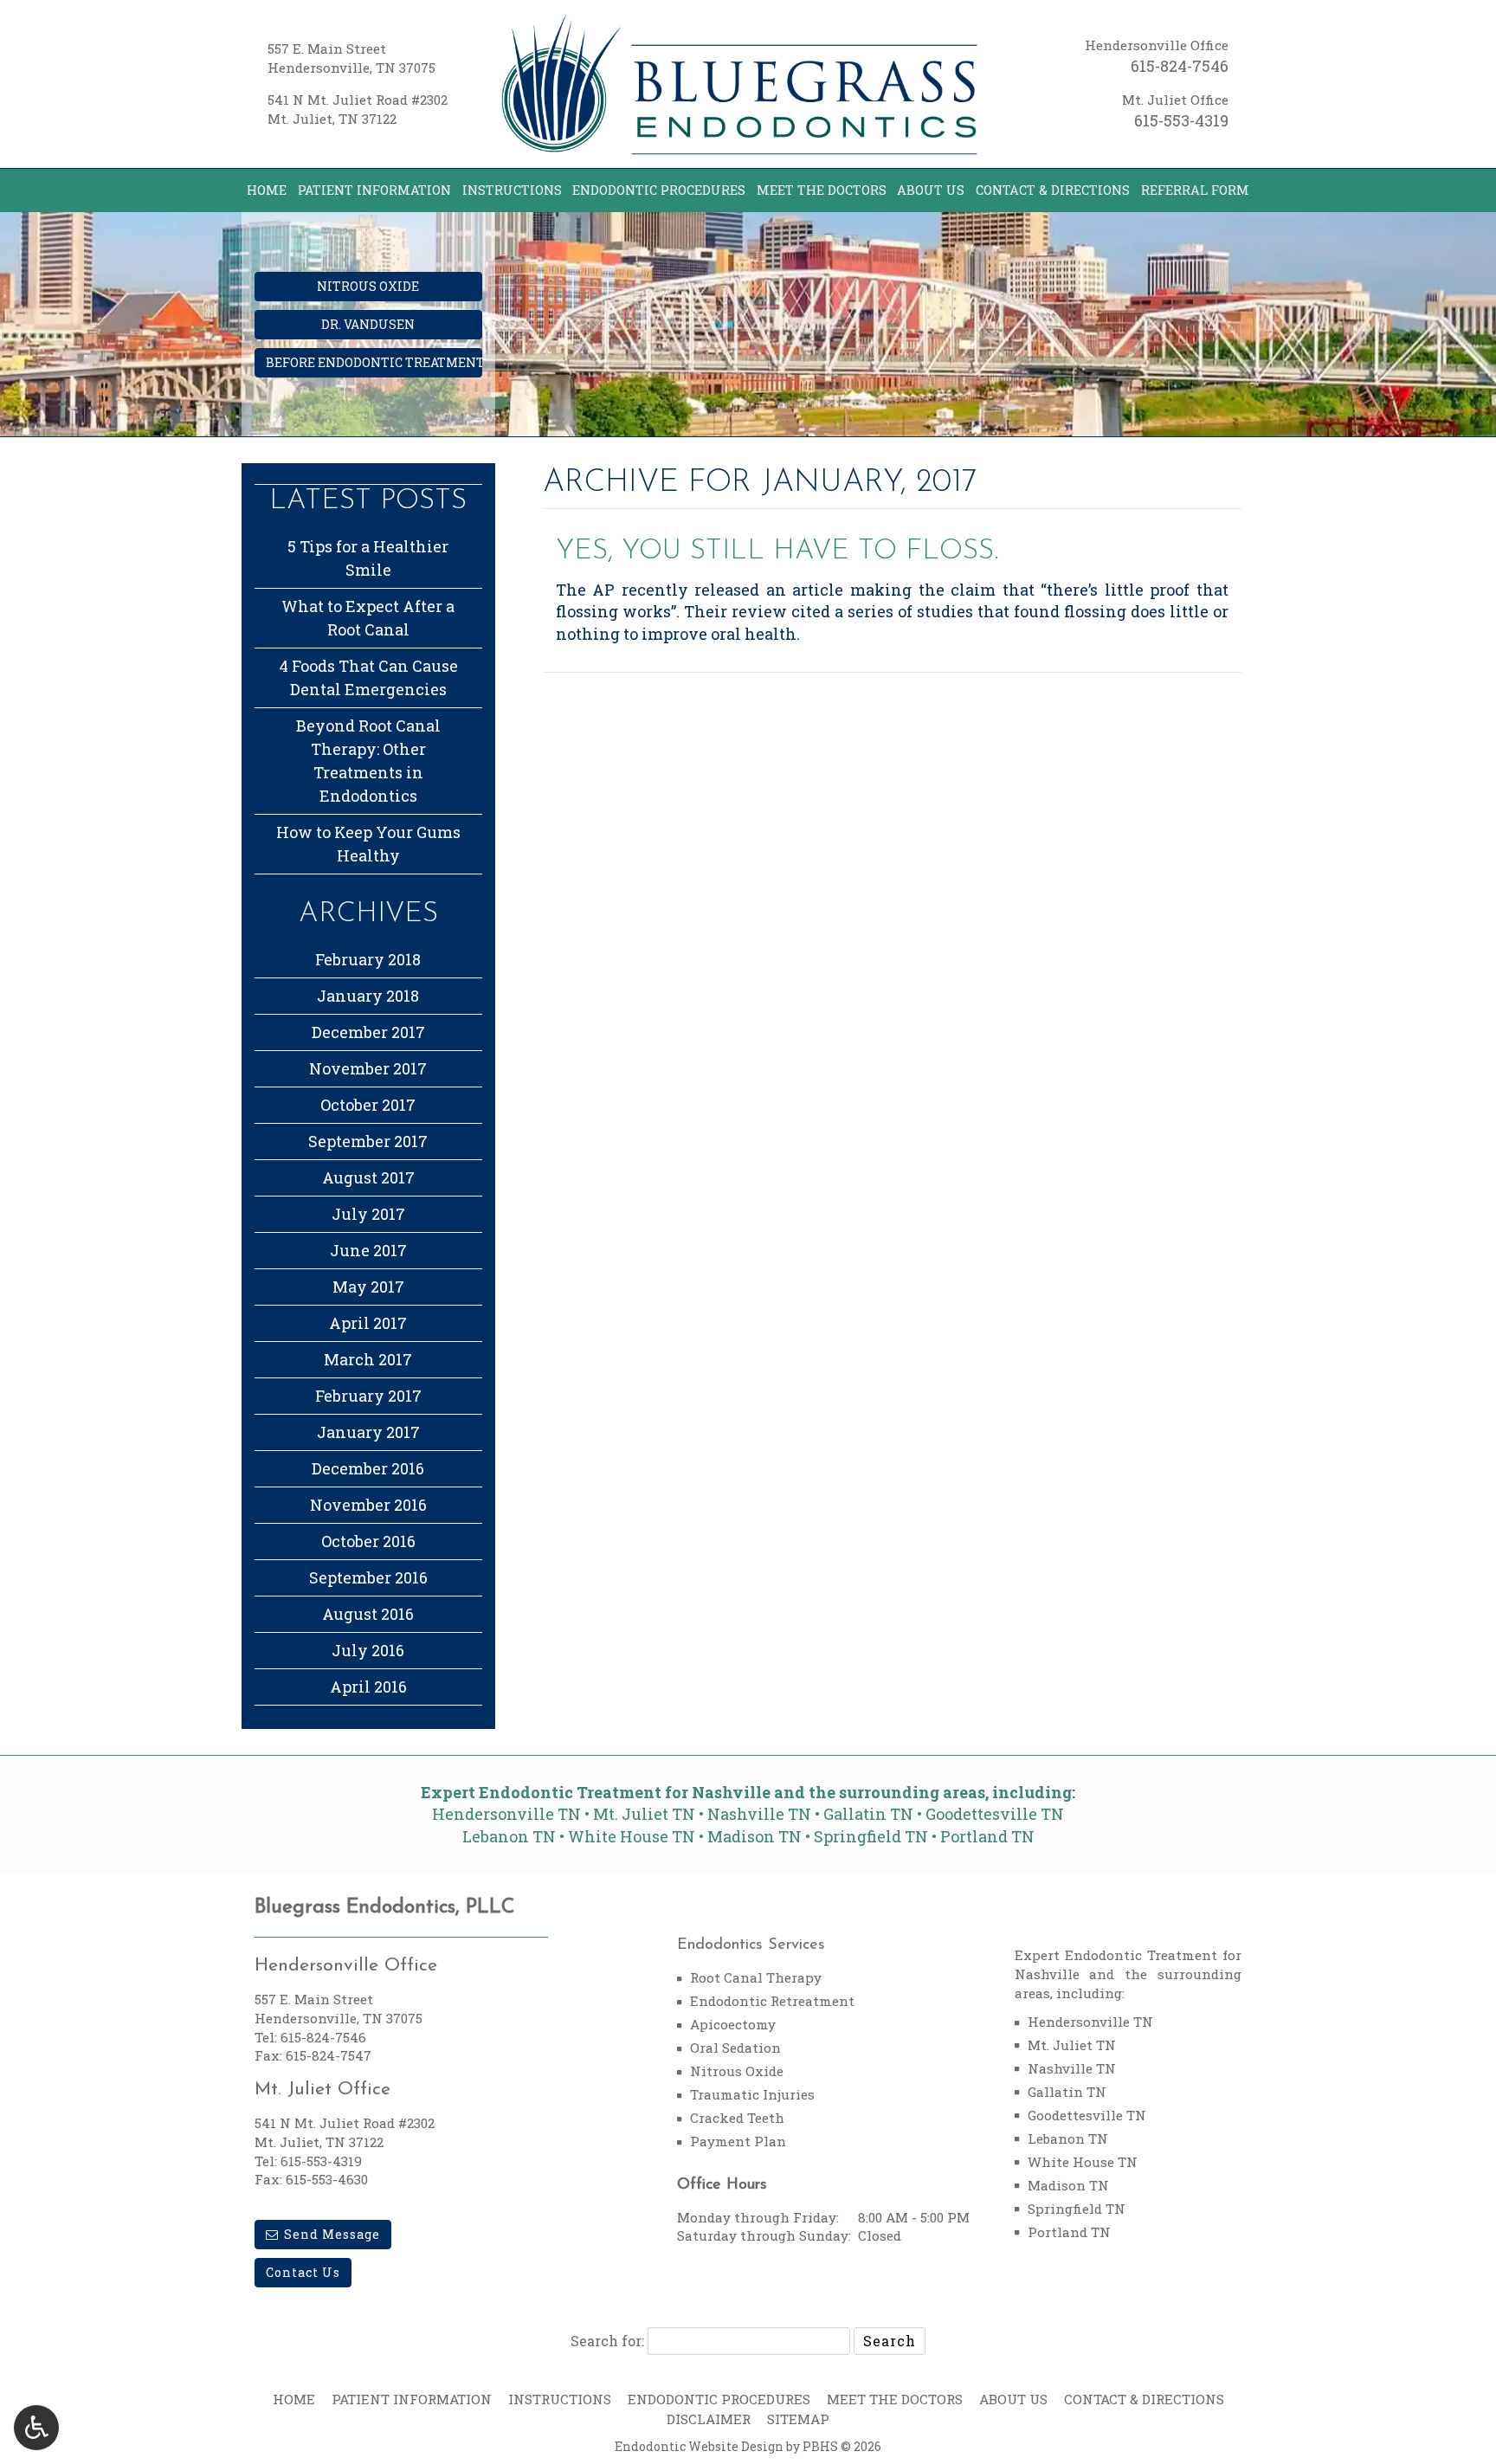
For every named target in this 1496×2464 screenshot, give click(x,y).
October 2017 (368, 1105)
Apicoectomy (733, 2024)
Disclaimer (709, 2419)
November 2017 (368, 1068)
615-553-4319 (1181, 120)
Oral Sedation (735, 2048)
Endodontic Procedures (659, 190)
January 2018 (368, 996)
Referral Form (1195, 190)
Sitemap (798, 2419)
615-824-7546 (1180, 66)
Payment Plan (738, 2141)
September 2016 (368, 1577)
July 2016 (368, 1650)
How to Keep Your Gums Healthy (368, 844)
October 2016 (368, 1541)
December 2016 (368, 1468)
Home (267, 190)
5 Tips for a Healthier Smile (368, 558)
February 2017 (368, 1396)
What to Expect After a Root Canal (368, 618)
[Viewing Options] (36, 2428)
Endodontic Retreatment (772, 2001)
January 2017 (368, 1432)
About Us (931, 190)
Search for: (607, 2341)
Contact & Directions (1053, 190)
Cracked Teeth (737, 2118)
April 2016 (368, 1687)
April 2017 (368, 1323)
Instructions (512, 190)
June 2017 (368, 1250)
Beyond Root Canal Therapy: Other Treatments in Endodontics (368, 761)
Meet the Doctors (822, 190)
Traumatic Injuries (752, 2094)
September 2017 (368, 1141)
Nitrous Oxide (737, 2071)
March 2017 (368, 1359)
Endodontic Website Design (699, 2446)
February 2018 (368, 959)
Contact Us (303, 2272)
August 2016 (368, 1614)
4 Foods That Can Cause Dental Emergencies (368, 677)
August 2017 (368, 1177)
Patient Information (374, 190)
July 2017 (368, 1214)
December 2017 (368, 1032)
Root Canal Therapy (756, 1977)
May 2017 (368, 1287)
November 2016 (368, 1505)
